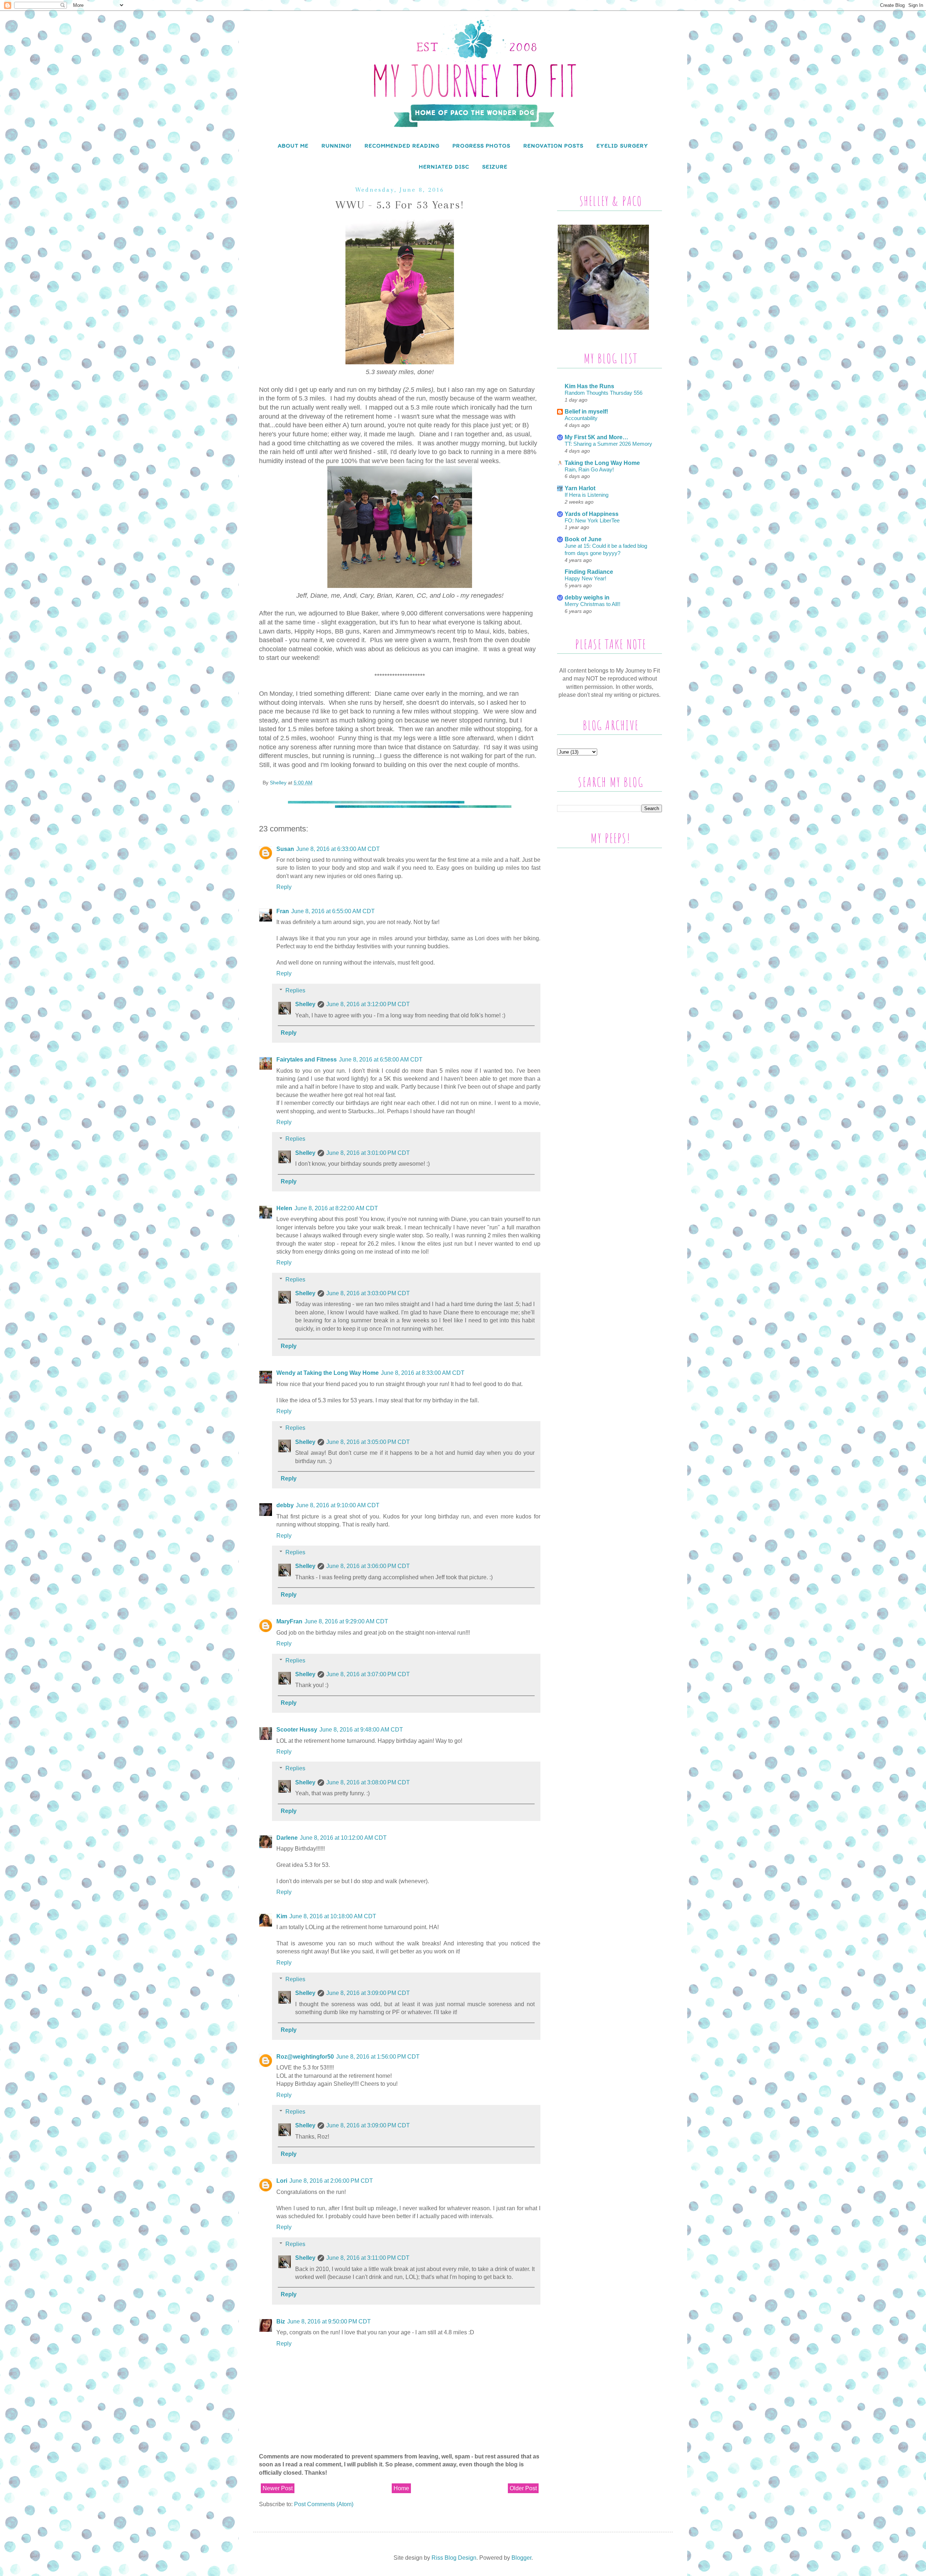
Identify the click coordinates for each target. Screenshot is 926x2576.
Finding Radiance (589, 572)
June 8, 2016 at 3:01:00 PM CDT (368, 1153)
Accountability (581, 418)
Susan (285, 849)
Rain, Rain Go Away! (589, 469)
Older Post (523, 2488)
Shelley (305, 1004)
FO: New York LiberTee (592, 520)
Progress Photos (481, 146)
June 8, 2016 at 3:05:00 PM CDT (368, 1442)
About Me (293, 146)
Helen (284, 1208)
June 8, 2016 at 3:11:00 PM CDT (368, 2258)
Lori (282, 2181)
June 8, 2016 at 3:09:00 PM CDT (368, 1993)
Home (401, 2488)
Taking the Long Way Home (602, 463)
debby (285, 1505)
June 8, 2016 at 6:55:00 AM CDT (333, 911)
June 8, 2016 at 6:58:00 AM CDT (381, 1060)
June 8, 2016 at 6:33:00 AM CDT (338, 849)
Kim (282, 1916)
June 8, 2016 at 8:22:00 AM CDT (336, 1208)
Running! (337, 146)
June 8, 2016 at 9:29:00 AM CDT (346, 1621)
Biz (281, 2321)
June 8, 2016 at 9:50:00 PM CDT (329, 2321)
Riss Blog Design (454, 2558)
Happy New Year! (585, 578)
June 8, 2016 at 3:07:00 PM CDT (368, 1674)
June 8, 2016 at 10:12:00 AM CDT (343, 1838)
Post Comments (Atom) (324, 2504)
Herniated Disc (444, 167)
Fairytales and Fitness (307, 1060)
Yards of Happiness (592, 514)
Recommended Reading (402, 146)
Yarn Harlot (580, 488)
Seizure (495, 167)
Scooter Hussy (297, 1730)
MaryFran (289, 1621)
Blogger (521, 2558)
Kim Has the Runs (589, 386)
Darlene (287, 1838)
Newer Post (278, 2488)
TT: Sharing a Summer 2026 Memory (608, 444)
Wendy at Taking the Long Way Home (328, 1373)
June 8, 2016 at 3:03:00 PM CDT (368, 1293)
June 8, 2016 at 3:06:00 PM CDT (368, 1566)
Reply (284, 887)
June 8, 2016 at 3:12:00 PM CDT (368, 1004)
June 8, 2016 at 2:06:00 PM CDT (331, 2181)
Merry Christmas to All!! (592, 604)
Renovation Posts (553, 146)
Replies (295, 990)
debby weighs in (587, 598)
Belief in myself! (586, 412)
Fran (283, 911)
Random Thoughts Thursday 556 (604, 393)
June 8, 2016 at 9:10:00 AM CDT (338, 1505)
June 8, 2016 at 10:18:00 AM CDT (333, 1916)
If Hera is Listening (587, 495)
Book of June (583, 539)
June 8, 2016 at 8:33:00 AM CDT (423, 1373)
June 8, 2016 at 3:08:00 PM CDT (368, 1782)
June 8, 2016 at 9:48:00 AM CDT (361, 1730)
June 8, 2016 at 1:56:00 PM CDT (378, 2057)
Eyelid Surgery (622, 146)
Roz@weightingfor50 (305, 2057)
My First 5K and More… (596, 437)
